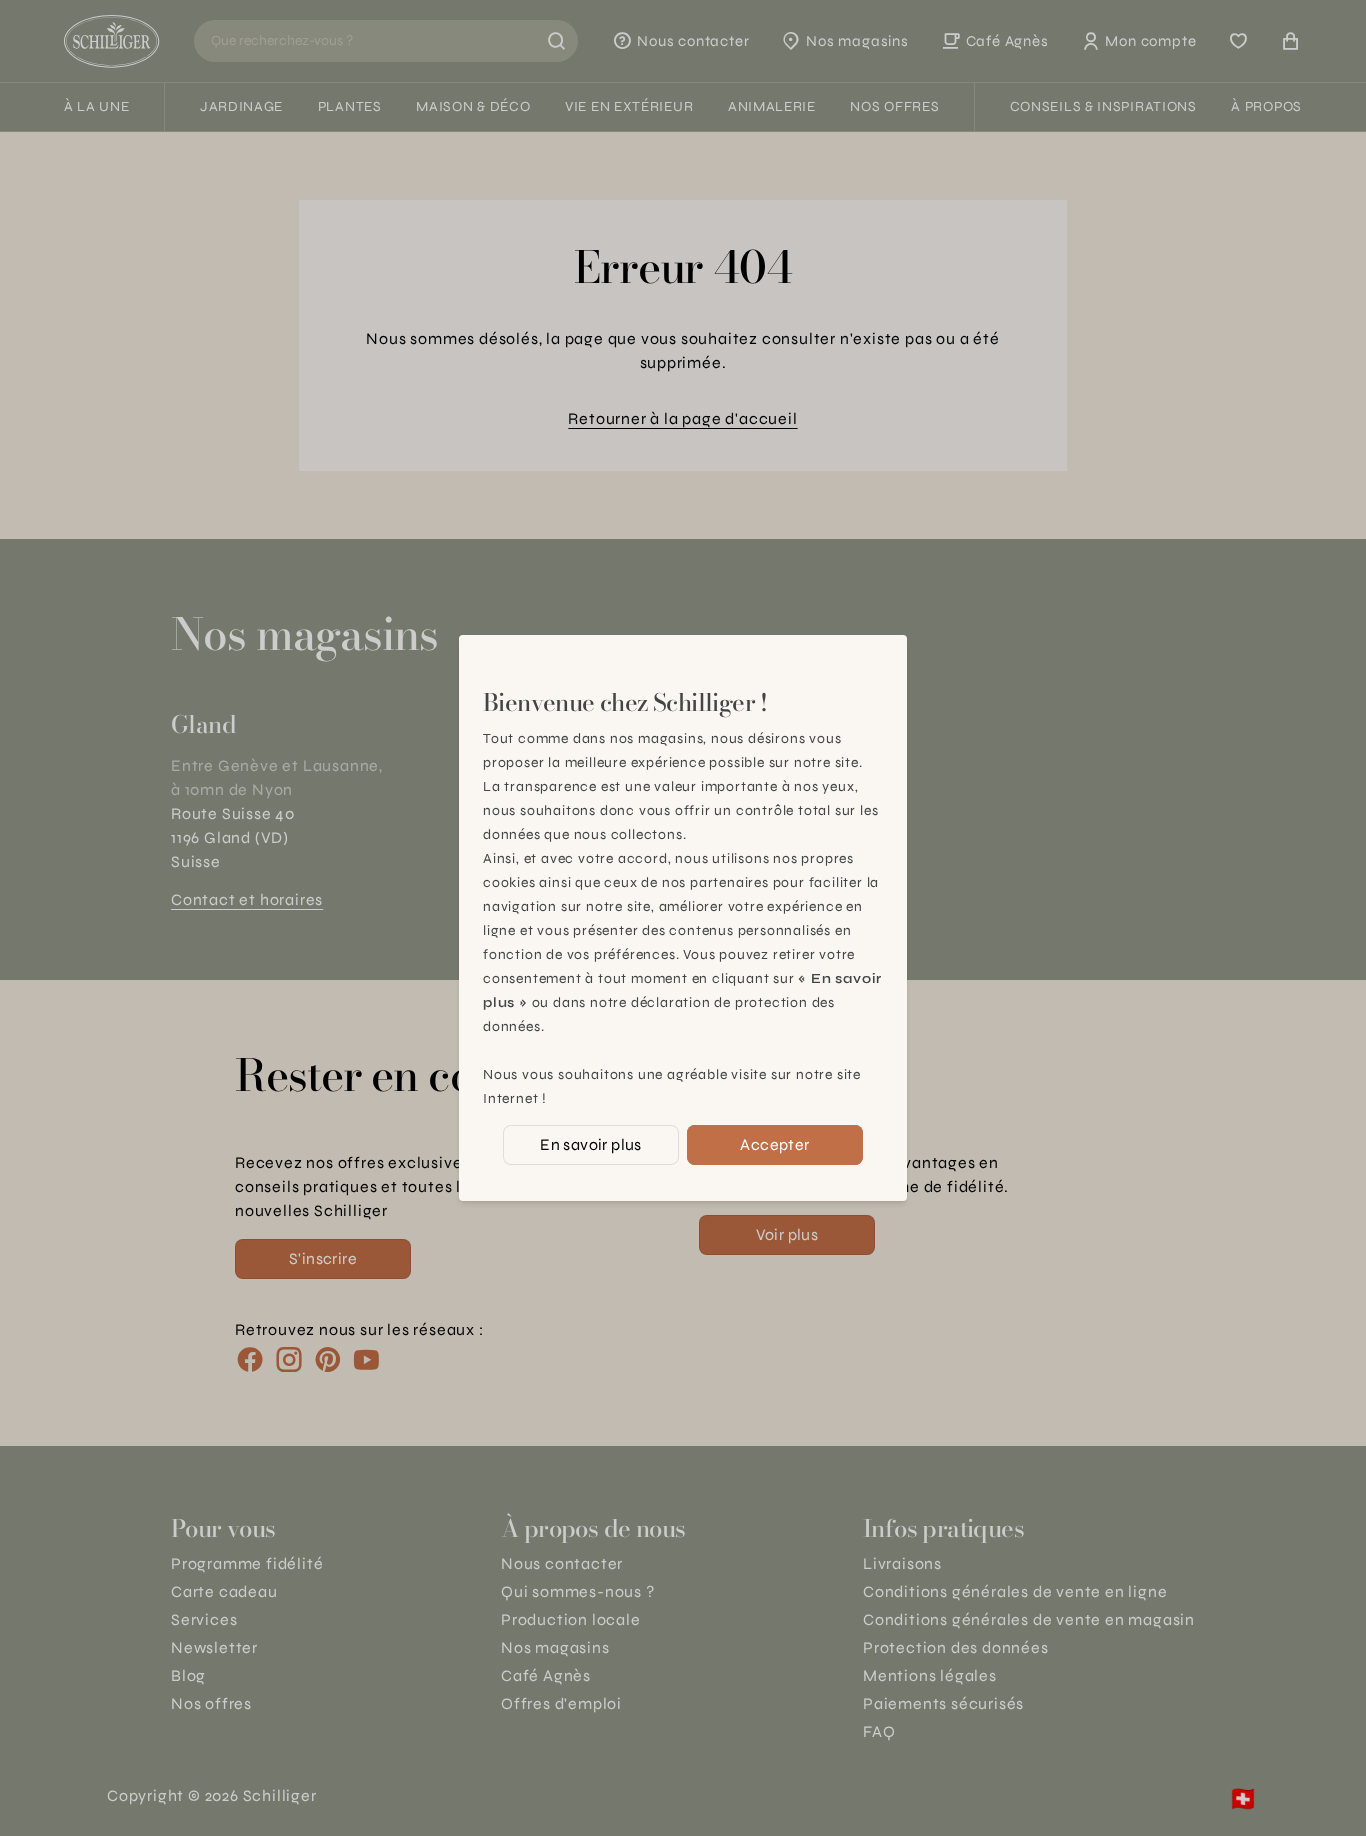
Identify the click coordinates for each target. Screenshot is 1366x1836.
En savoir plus (591, 1144)
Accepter (774, 1144)
